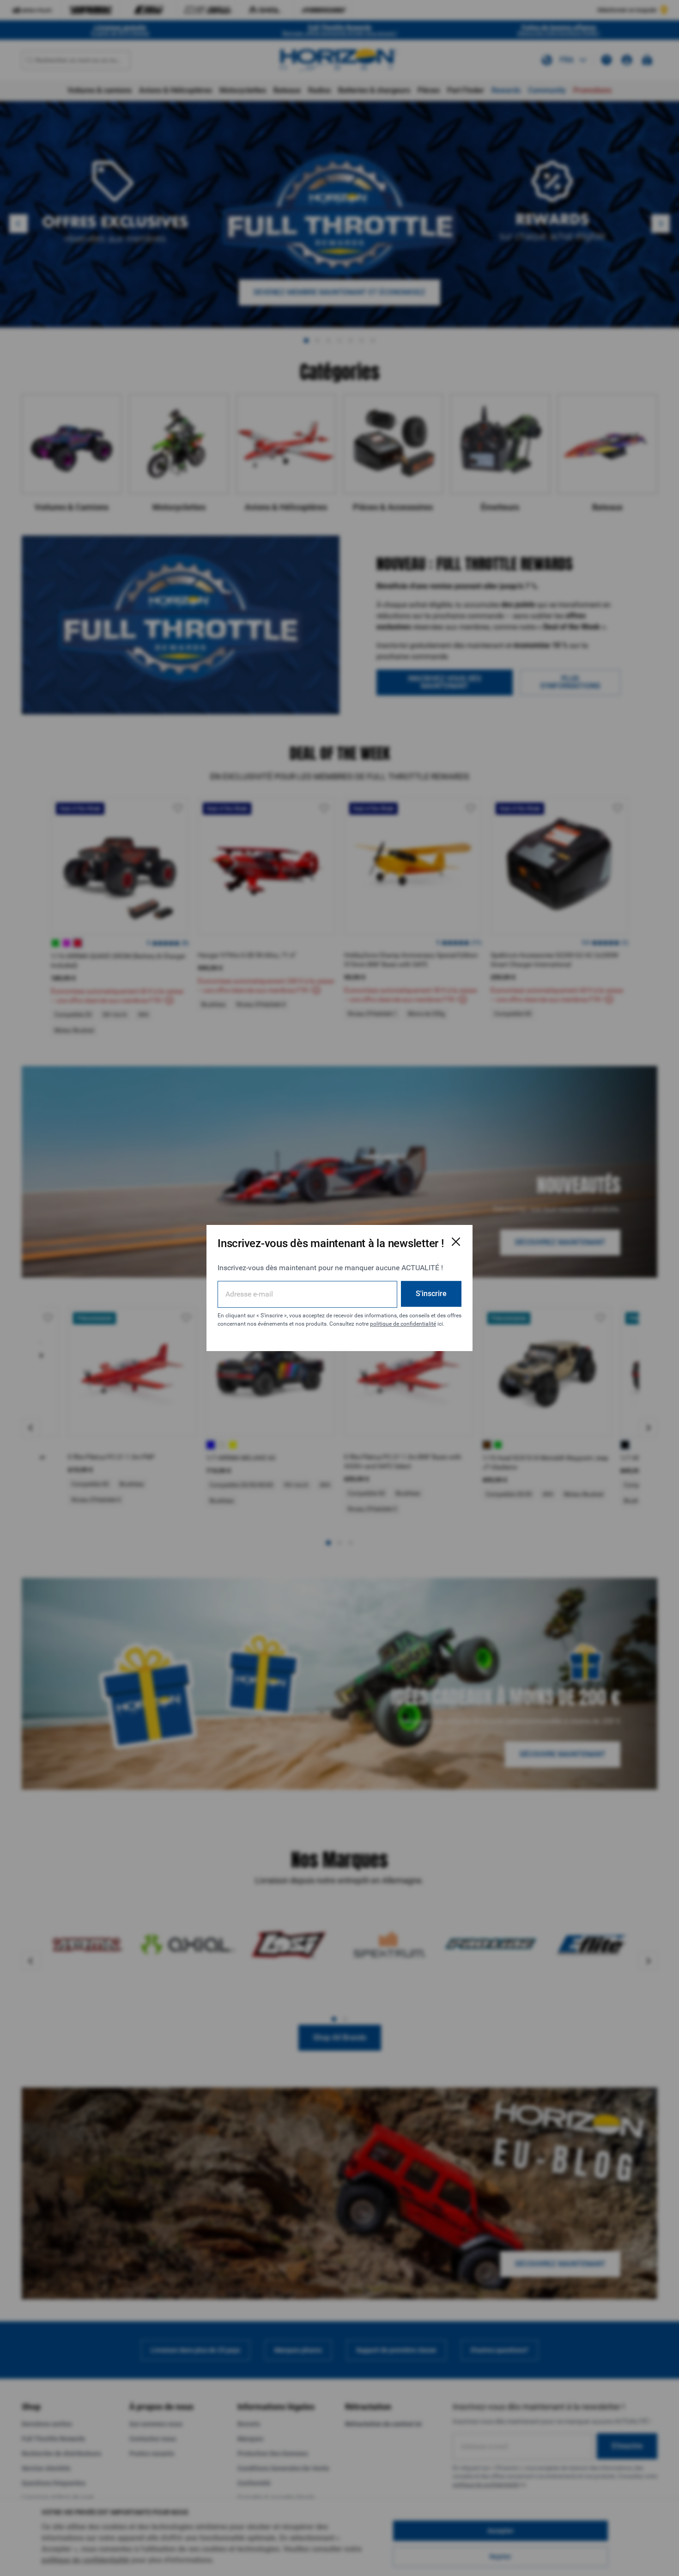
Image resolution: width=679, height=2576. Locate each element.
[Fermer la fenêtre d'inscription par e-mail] (456, 1242)
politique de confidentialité (403, 1324)
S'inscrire (431, 1294)
